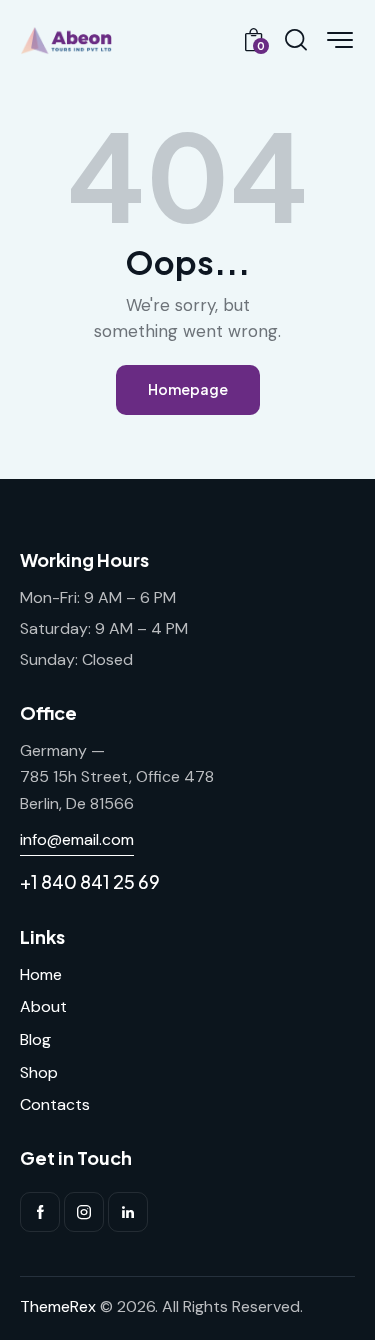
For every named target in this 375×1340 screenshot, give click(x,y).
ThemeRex (58, 1306)
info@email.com (77, 839)
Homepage (188, 389)
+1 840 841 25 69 (90, 881)
